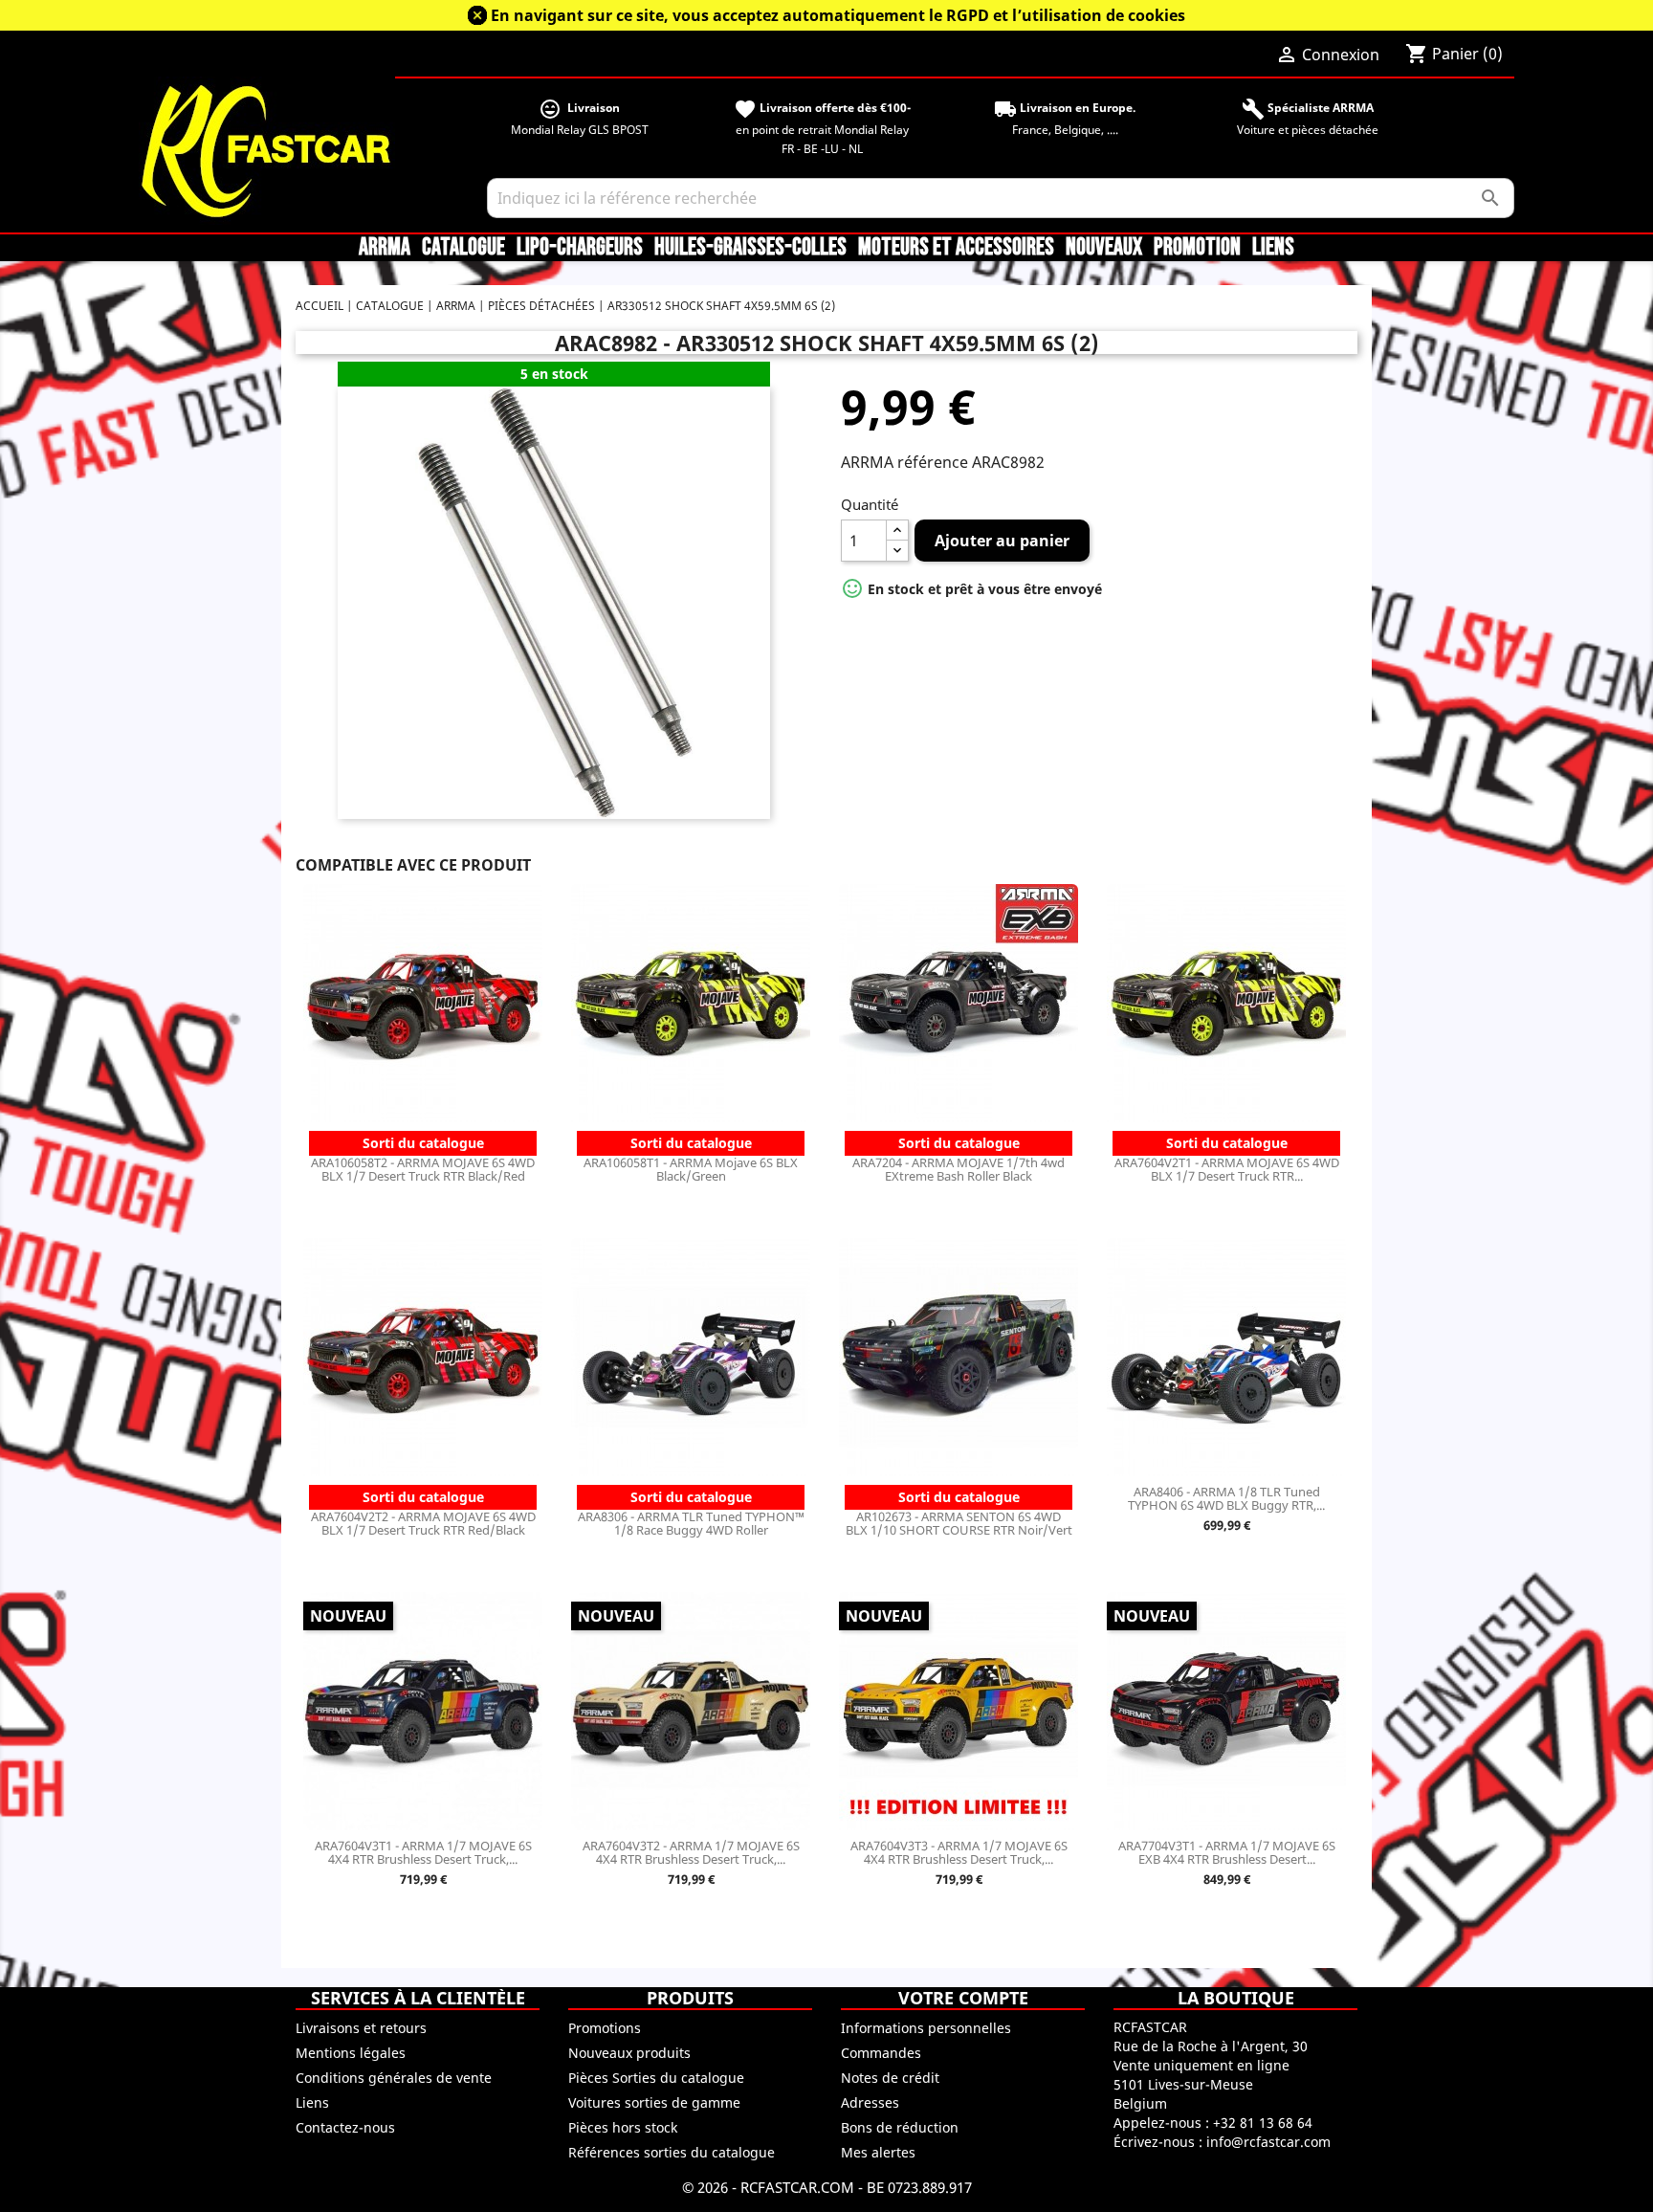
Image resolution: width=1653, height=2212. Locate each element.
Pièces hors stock (623, 2127)
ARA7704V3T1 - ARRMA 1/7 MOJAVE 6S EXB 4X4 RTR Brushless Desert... (1227, 1852)
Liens (1273, 248)
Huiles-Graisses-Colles (750, 248)
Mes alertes (878, 2152)
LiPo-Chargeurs (580, 248)
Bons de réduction (900, 2127)
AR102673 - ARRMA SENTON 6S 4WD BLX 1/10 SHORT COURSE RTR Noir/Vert (959, 1523)
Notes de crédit (890, 2078)
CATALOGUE (463, 248)
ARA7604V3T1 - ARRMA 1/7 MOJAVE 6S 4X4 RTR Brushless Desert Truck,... (423, 1852)
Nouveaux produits (629, 2053)
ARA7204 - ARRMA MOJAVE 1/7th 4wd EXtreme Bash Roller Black (959, 1169)
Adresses (870, 2102)
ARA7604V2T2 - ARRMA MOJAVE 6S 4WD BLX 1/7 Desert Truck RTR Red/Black (423, 1523)
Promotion (1197, 248)
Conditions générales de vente (394, 2078)
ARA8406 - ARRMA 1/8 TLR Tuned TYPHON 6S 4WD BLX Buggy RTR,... (1226, 1498)
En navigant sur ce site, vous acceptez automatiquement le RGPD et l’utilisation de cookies (838, 15)
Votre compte (963, 1998)
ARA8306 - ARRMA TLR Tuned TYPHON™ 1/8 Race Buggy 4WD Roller (691, 1523)
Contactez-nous (345, 2127)
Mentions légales (351, 2053)
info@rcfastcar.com (1268, 2142)
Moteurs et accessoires (956, 248)
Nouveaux (1104, 248)
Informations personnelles (926, 2028)
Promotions (605, 2028)
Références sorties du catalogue (672, 2152)
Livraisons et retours (361, 2028)
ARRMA (385, 248)
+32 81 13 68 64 (1263, 2123)
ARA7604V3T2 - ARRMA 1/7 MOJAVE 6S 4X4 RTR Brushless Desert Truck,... (691, 1852)
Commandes (881, 2053)
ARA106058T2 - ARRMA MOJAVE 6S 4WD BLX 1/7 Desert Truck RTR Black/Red (423, 1169)
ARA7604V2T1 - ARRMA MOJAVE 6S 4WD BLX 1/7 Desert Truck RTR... (1227, 1169)
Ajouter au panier (1002, 541)
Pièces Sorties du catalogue (656, 2078)
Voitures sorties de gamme (654, 2102)
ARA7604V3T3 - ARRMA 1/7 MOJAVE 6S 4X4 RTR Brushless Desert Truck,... (959, 1852)
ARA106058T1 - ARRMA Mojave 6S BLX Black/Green (691, 1169)
